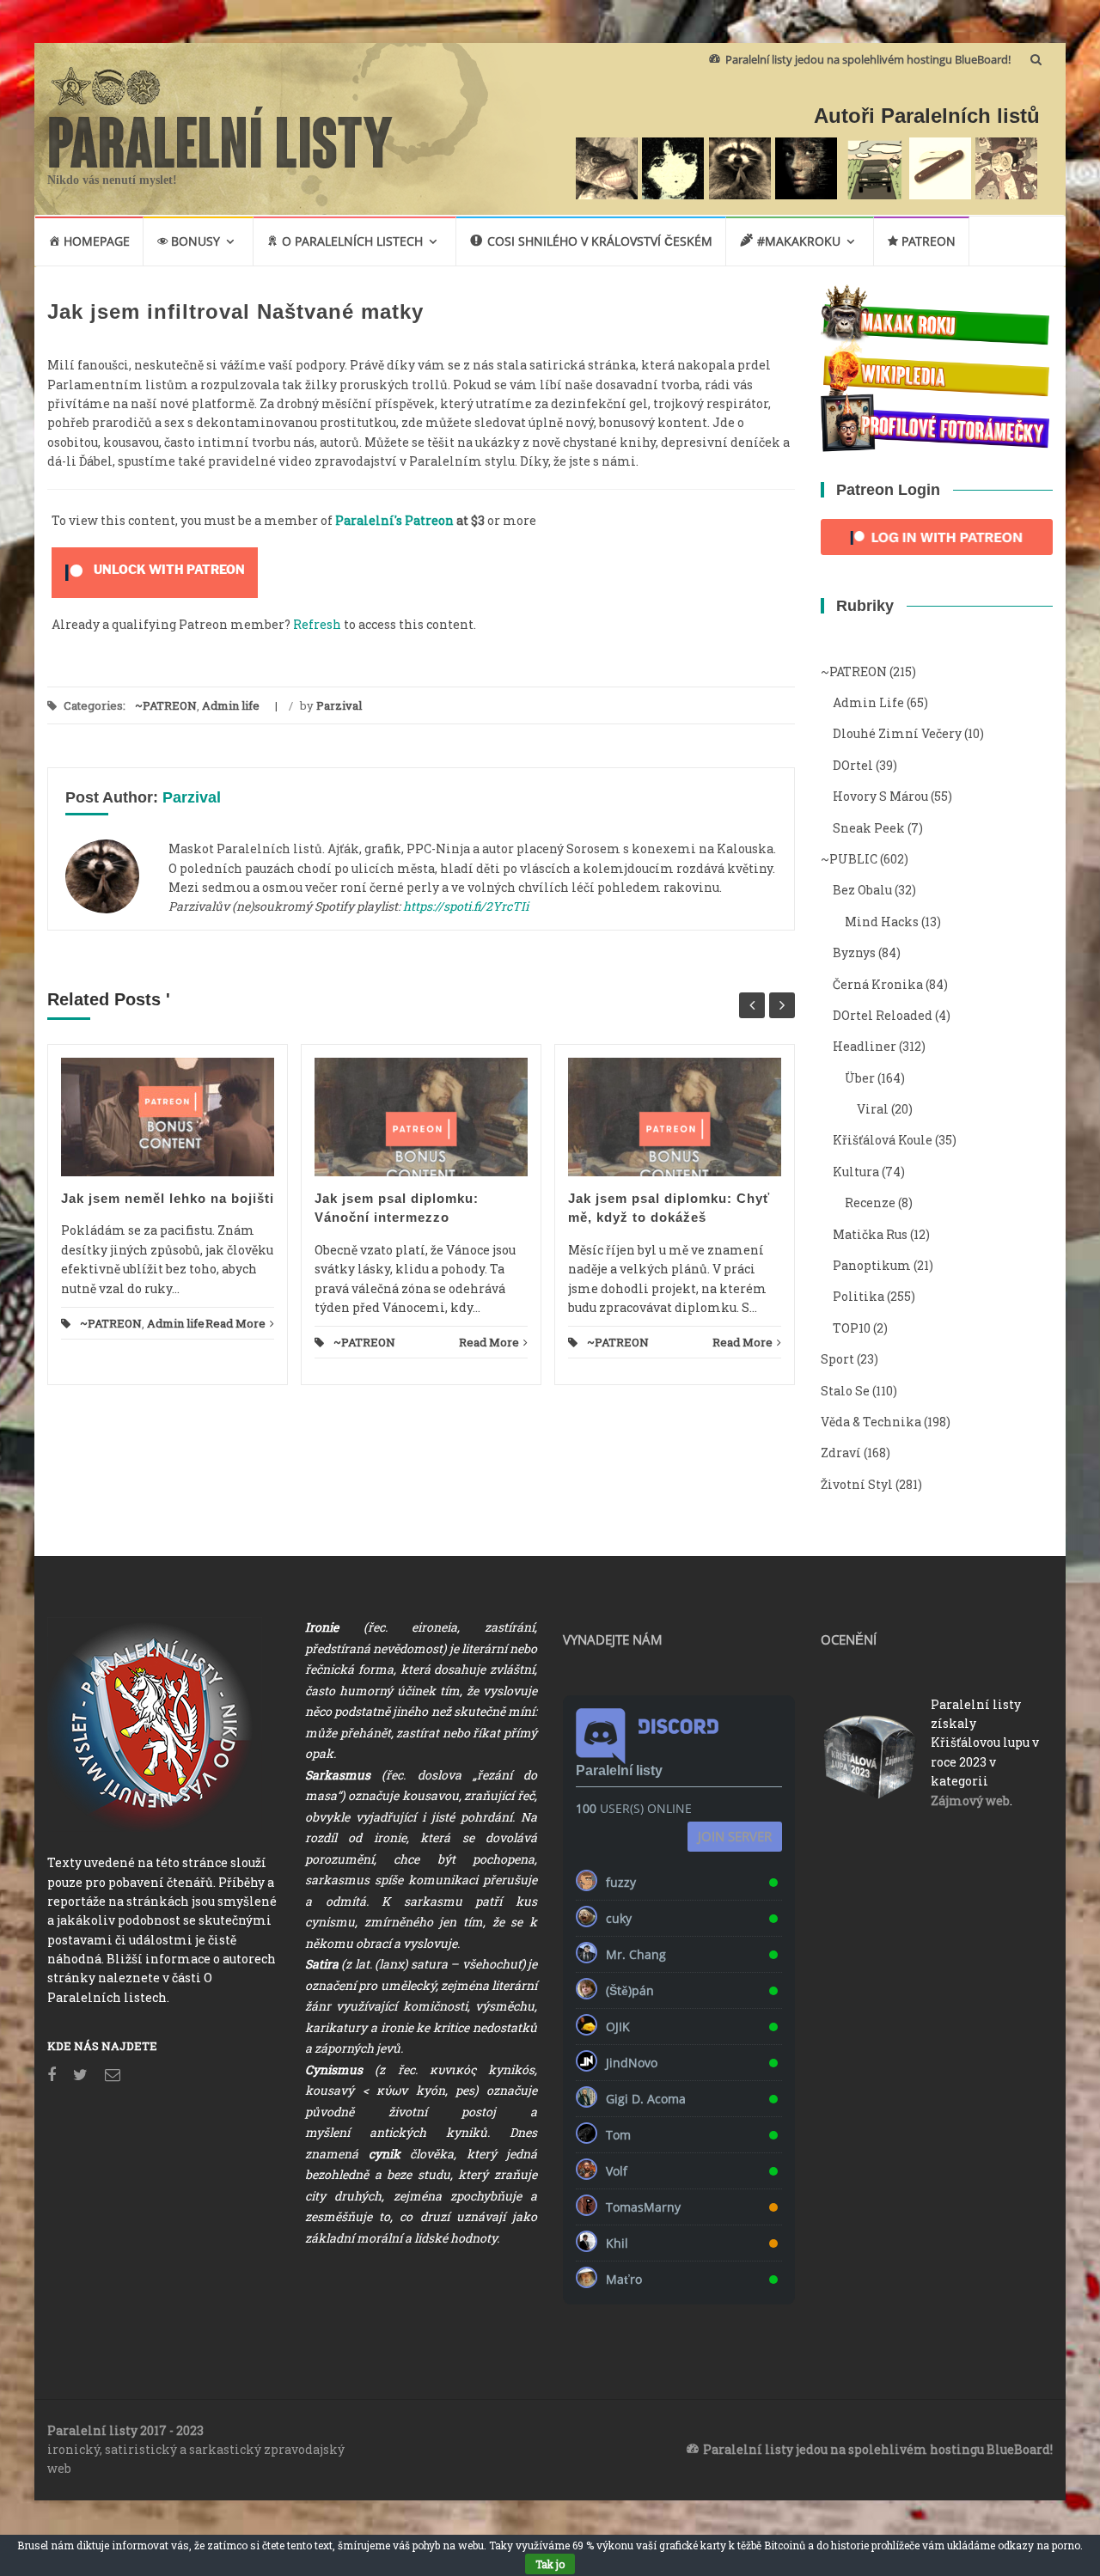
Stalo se (845, 1391)
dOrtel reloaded (883, 1015)
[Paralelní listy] (221, 135)
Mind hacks (882, 922)
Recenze (870, 1203)
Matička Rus (870, 1234)
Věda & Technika (871, 1422)
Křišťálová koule (883, 1140)
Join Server (735, 1836)
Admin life (231, 705)
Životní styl (857, 1484)
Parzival (339, 705)
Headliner (865, 1046)
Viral (873, 1109)
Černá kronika (878, 984)
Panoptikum (872, 1265)
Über (860, 1078)
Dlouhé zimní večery (897, 733)
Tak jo (550, 2564)
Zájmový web (970, 1801)
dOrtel (853, 765)
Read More (235, 1323)
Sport (837, 1359)
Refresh (317, 624)
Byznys (854, 952)
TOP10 (852, 1328)
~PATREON (166, 705)
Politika (859, 1296)
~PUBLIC (849, 859)
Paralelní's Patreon (394, 520)
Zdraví (841, 1453)
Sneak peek (869, 828)
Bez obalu (862, 890)
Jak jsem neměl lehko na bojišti (168, 1198)
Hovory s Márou (880, 796)
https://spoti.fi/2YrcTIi (466, 906)
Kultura (856, 1172)
